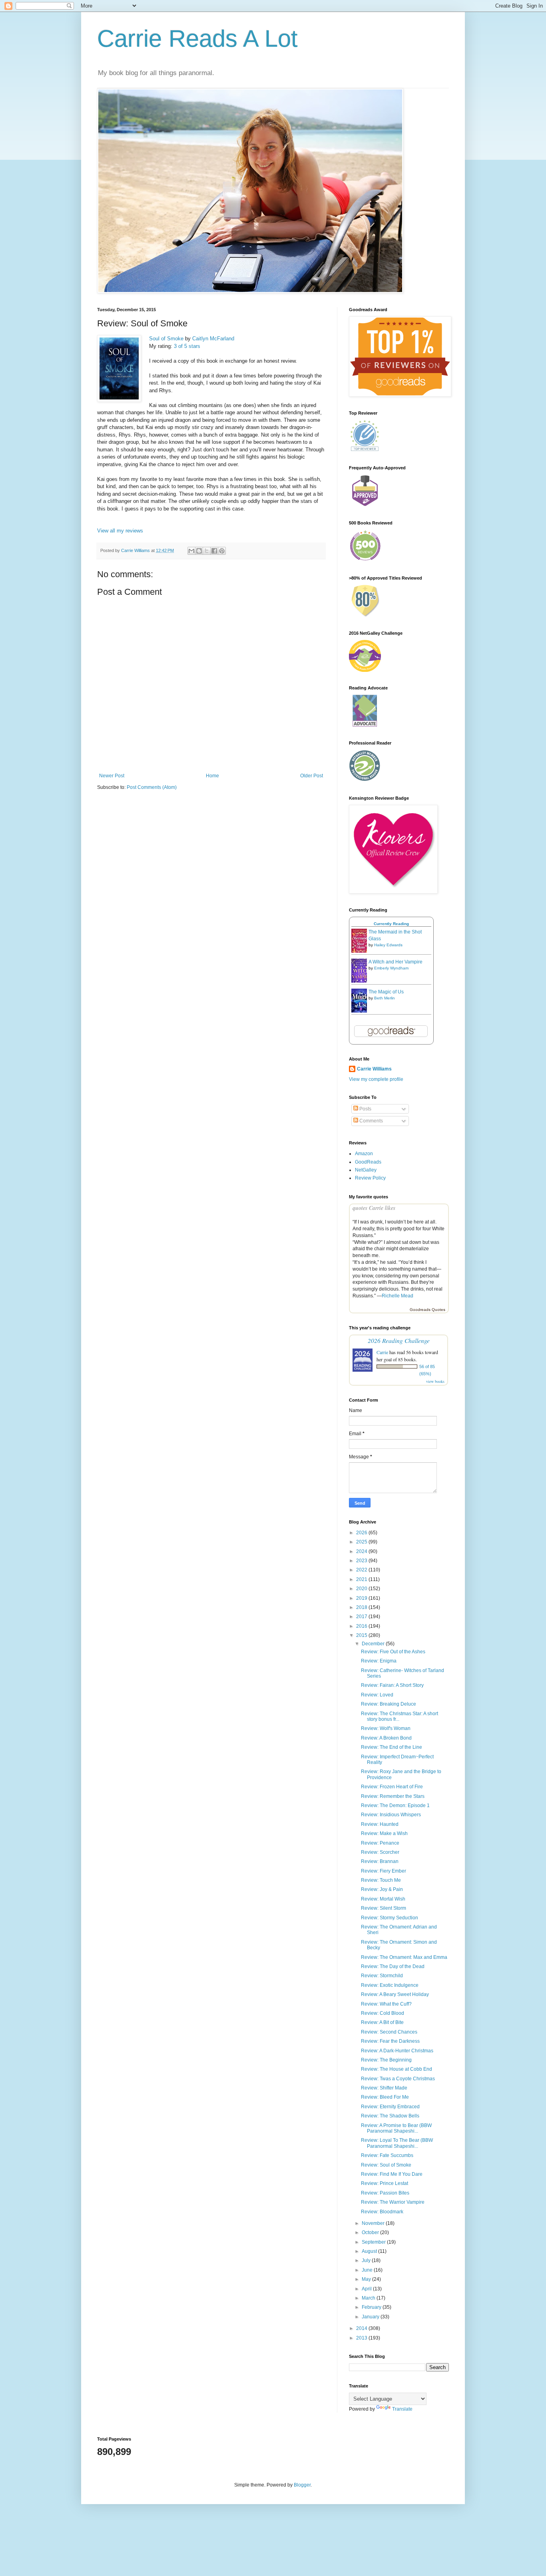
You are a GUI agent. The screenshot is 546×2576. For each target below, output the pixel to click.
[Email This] (191, 551)
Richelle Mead (398, 1296)
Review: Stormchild (382, 1976)
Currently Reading (391, 924)
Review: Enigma (379, 1661)
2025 (362, 1542)
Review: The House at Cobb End (397, 2069)
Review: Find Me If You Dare (392, 2174)
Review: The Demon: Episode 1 (395, 1805)
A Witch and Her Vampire (396, 962)
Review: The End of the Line (392, 1747)
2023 (362, 1561)
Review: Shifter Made (384, 2088)
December (374, 1644)
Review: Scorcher (380, 1852)
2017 (362, 1617)
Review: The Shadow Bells (390, 2116)
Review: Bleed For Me (385, 2097)
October (371, 2232)
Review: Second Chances (389, 2032)
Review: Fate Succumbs (387, 2155)
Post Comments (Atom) (152, 787)
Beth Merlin (385, 998)
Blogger (302, 2485)
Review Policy (370, 1178)
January (371, 2317)
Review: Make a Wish (384, 1833)
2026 (362, 1533)
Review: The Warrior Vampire (393, 2202)
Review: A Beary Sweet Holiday (395, 1994)
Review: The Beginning (386, 2060)
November (374, 2223)
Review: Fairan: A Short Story (392, 1685)
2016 (362, 1626)
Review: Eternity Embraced (390, 2107)
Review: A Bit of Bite (382, 2022)
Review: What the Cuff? (386, 2004)
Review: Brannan (380, 1861)
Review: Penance (380, 1843)
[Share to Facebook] (214, 551)
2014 (362, 2328)
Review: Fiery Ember (384, 1871)
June (368, 2270)
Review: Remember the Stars (393, 1796)
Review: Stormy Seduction (390, 1918)
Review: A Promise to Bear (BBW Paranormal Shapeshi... (396, 2128)
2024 (362, 1551)
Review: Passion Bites (385, 2193)
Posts (365, 1109)
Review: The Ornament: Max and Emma (404, 1957)
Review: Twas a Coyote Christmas (398, 2079)
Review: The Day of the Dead (393, 1966)
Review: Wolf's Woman (386, 1728)
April (367, 2289)
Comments (371, 1121)
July (367, 2260)
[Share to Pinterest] (222, 551)
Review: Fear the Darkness (390, 2041)
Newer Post (112, 776)
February (372, 2307)
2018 (362, 1607)
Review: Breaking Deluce (389, 1704)
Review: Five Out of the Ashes (393, 1652)
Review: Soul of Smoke (386, 2165)
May (367, 2279)
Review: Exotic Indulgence (390, 1985)
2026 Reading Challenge (399, 1340)
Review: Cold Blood (383, 2013)
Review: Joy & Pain (382, 1889)
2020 (362, 1589)
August (370, 2251)
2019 (362, 1598)
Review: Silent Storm (384, 1908)
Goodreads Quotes (427, 1310)
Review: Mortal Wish (383, 1899)
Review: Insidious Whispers (391, 1815)
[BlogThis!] (199, 551)
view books (435, 1381)
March (369, 2298)
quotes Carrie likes (374, 1208)
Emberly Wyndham (391, 968)
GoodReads (368, 1162)
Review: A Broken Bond (386, 1738)
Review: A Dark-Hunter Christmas (397, 2051)
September (374, 2242)
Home (212, 776)
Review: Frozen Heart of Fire (392, 1787)
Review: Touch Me (381, 1880)
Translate (402, 2409)
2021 (362, 1579)
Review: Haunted (380, 1824)
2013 (362, 2338)
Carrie (382, 1352)
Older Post (312, 776)
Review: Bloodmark (382, 2212)
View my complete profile (376, 1079)
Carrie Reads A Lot (197, 39)
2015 (362, 1635)
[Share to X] (207, 551)
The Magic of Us (386, 992)
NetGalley (366, 1170)
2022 (362, 1570)
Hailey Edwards (388, 945)
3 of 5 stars (187, 346)
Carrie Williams (374, 1069)
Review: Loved (377, 1695)
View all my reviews (120, 531)
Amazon (364, 1154)
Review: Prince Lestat (385, 2183)
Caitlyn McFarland (213, 339)
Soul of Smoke (166, 339)
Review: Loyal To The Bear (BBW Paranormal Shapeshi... (397, 2143)
